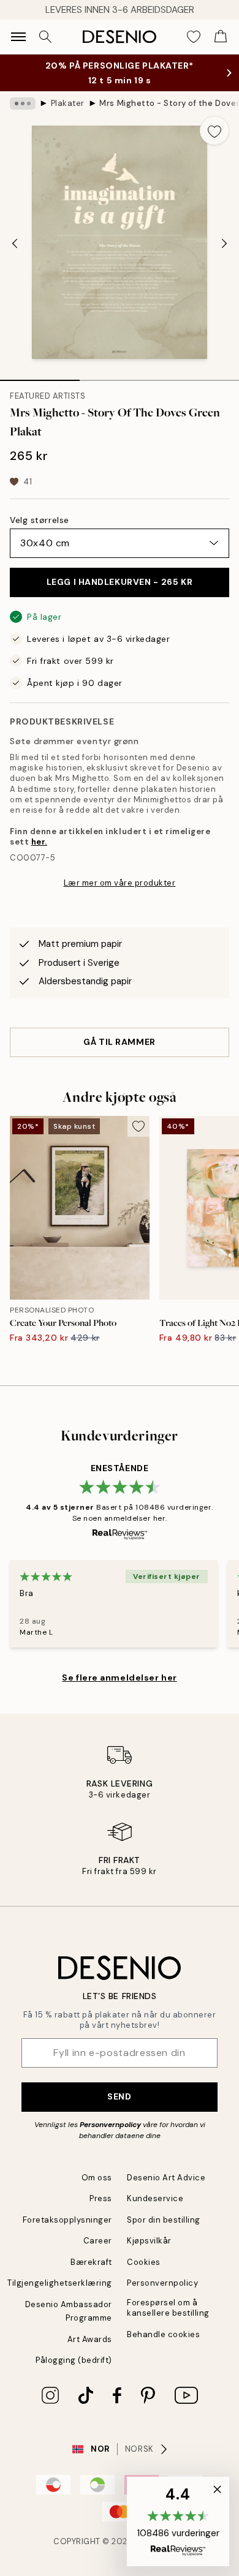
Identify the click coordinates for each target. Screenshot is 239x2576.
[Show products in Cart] (221, 37)
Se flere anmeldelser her (119, 1690)
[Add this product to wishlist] (214, 143)
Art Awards (90, 2352)
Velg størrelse (40, 532)
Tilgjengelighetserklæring (60, 2295)
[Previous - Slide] (15, 256)
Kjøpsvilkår (149, 2253)
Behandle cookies (163, 2347)
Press (101, 2211)
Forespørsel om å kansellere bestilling (168, 2320)
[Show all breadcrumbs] (23, 116)
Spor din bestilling (164, 2232)
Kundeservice (155, 2211)
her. (39, 854)
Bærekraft (91, 2274)
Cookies (144, 2274)
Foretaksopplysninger (67, 2232)
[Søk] (45, 37)
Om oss (97, 2190)
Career (98, 2253)
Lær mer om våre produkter (120, 895)
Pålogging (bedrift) (74, 2372)
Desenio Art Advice (166, 2190)
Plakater (68, 115)
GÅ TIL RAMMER (119, 1054)
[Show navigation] (18, 37)
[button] (178, 2521)
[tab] (40, 388)
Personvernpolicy (110, 2137)
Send (119, 2109)
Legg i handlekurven (120, 594)
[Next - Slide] (224, 256)
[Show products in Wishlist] (194, 37)
